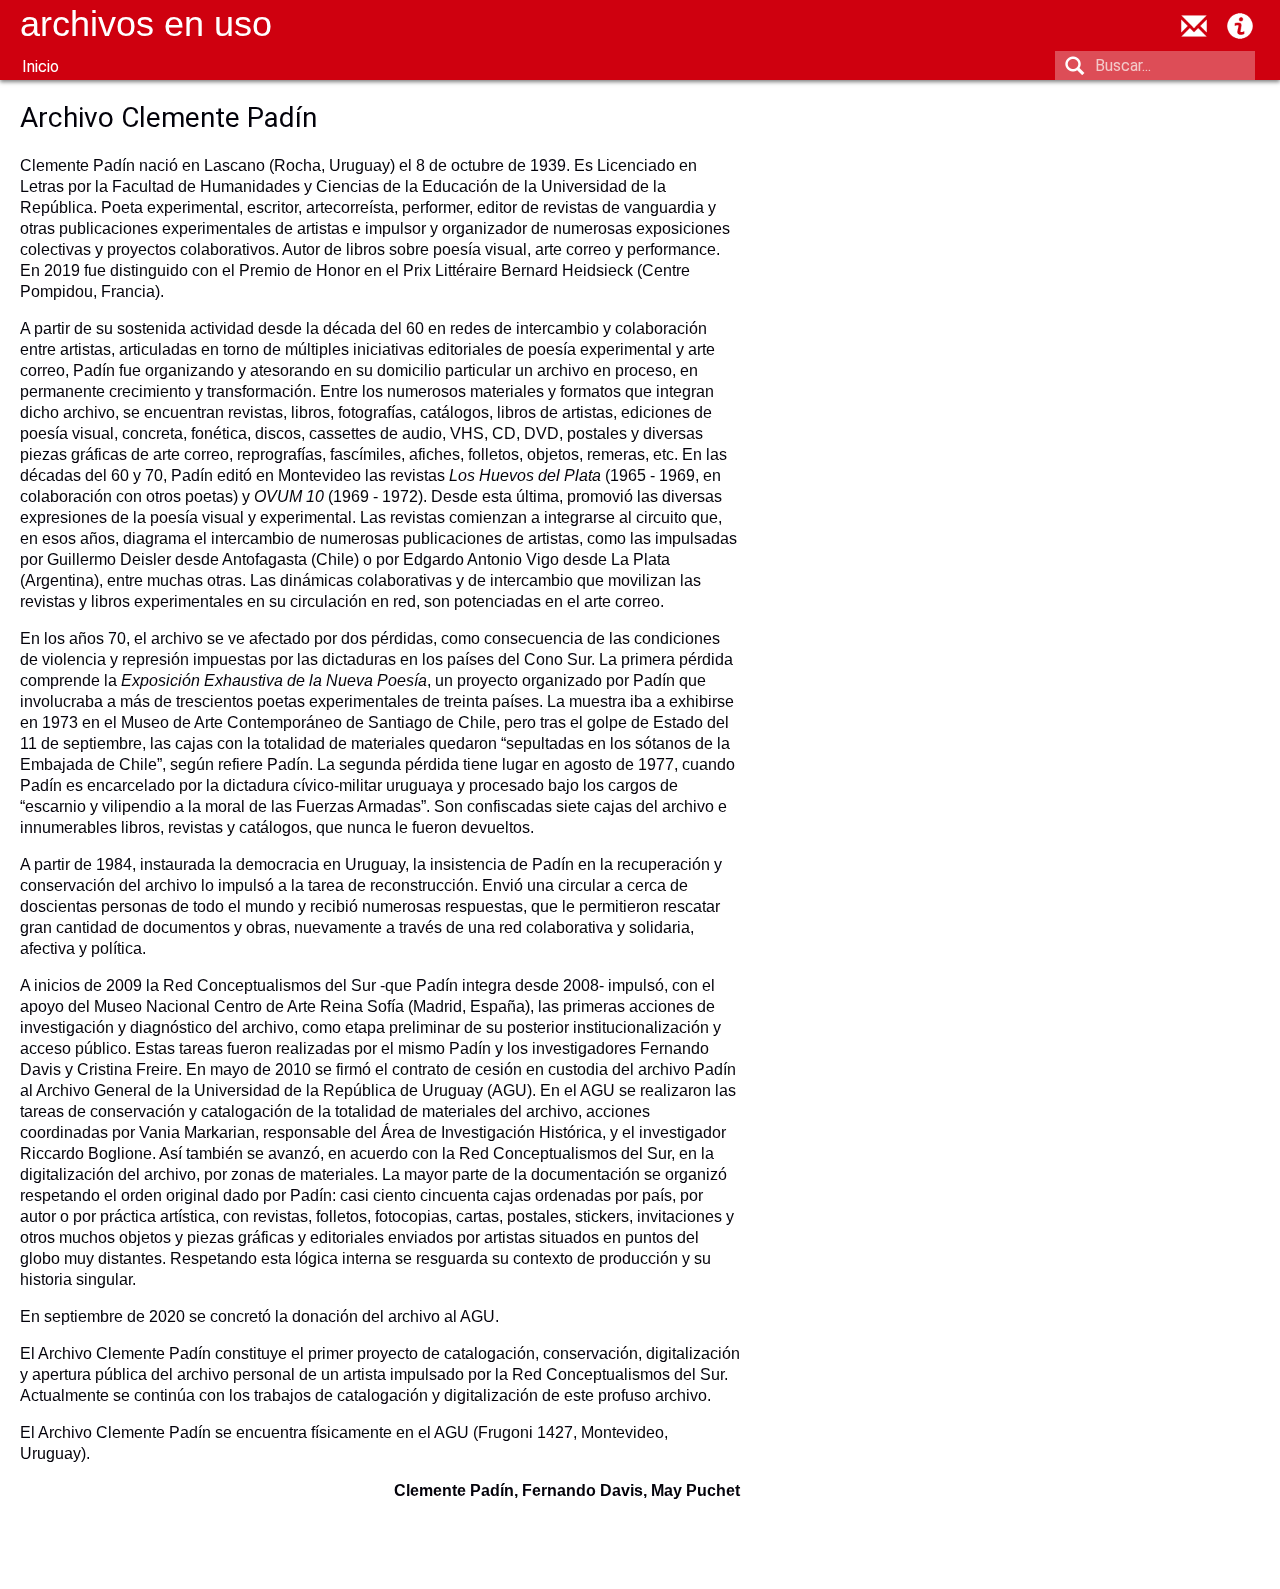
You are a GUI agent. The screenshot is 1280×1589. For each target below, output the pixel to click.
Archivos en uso (146, 23)
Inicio (40, 66)
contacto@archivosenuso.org (1194, 26)
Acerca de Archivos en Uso (1240, 26)
